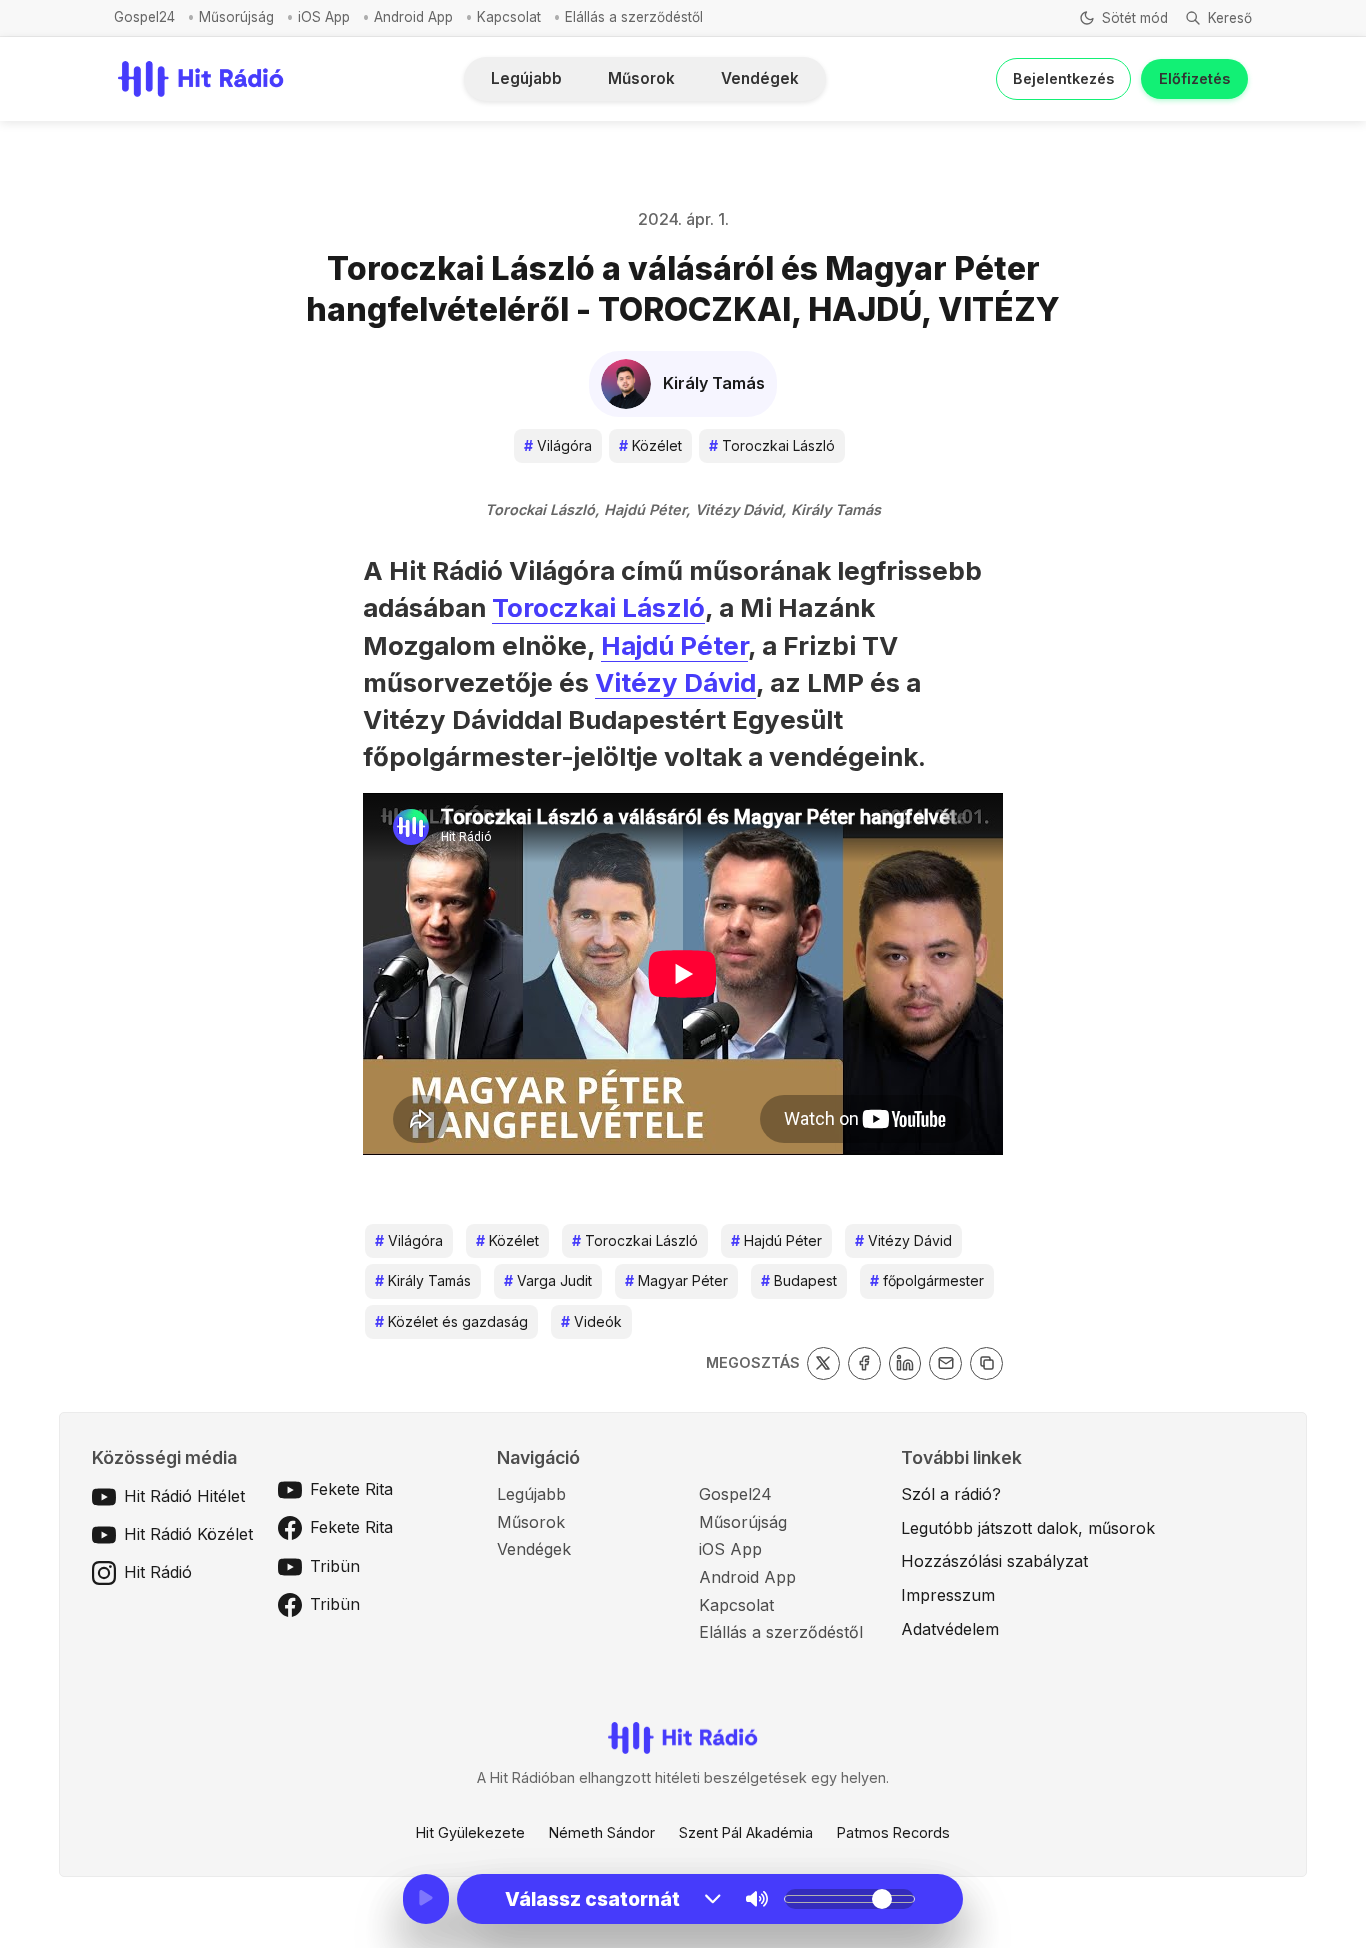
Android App (413, 17)
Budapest (799, 1280)
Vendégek (760, 78)
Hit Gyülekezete (470, 1832)
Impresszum (948, 1595)
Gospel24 (144, 17)
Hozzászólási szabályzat (994, 1561)
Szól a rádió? (951, 1494)
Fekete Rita (351, 1489)
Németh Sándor (602, 1832)
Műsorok (641, 78)
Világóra (558, 445)
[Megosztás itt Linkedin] (905, 1363)
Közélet (650, 445)
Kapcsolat (509, 17)
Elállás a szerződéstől (634, 17)
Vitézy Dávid (675, 682)
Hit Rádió (158, 1572)
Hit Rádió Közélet (188, 1534)
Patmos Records (893, 1832)
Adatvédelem (950, 1629)
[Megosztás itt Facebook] (864, 1363)
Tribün (335, 1566)
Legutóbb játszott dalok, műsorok (1028, 1528)
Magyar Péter (676, 1280)
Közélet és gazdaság (451, 1321)
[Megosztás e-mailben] (945, 1363)
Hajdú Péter (674, 645)
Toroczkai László (772, 445)
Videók (591, 1321)
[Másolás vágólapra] (986, 1363)
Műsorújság (236, 17)
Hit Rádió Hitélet (184, 1496)
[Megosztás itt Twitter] (823, 1363)
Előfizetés (1194, 78)
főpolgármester (927, 1280)
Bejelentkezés (1063, 78)
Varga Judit (548, 1280)
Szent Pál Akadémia (746, 1832)
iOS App (324, 17)
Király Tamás (423, 1280)
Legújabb (526, 78)
